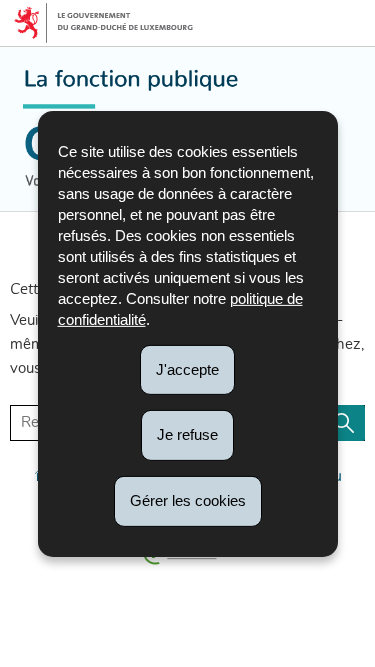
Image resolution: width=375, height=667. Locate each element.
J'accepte (187, 368)
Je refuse (187, 434)
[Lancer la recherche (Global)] (344, 423)
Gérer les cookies (188, 500)
